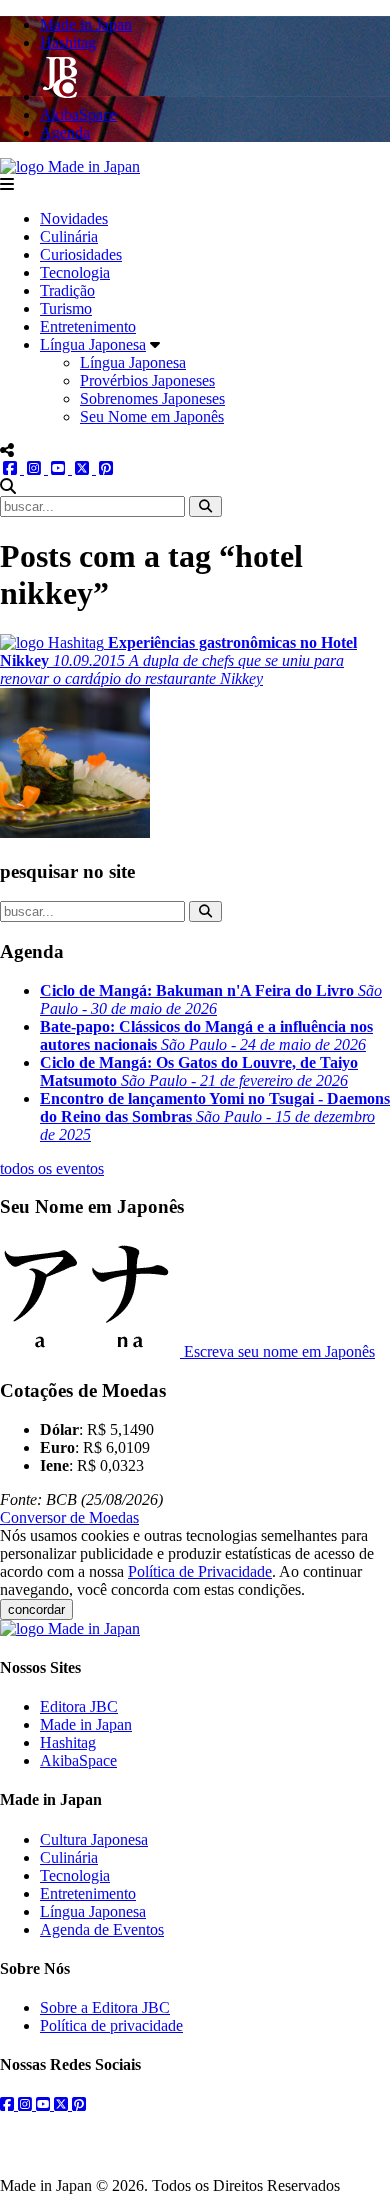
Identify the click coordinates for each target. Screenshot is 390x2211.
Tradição (67, 290)
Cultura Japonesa (94, 1839)
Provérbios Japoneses (147, 380)
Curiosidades (81, 254)
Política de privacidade (111, 2025)
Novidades (74, 218)
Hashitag (68, 1742)
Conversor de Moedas (69, 1517)
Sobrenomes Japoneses (152, 398)
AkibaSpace (78, 1760)
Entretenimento (88, 326)
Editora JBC (79, 1706)
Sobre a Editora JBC (105, 2007)
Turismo (66, 308)
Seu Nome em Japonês (152, 416)
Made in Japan (86, 1724)
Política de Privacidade (200, 1571)
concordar (36, 1609)
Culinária (69, 236)
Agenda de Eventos (102, 1929)
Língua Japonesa (93, 344)
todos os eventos (52, 1168)
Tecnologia (75, 272)
